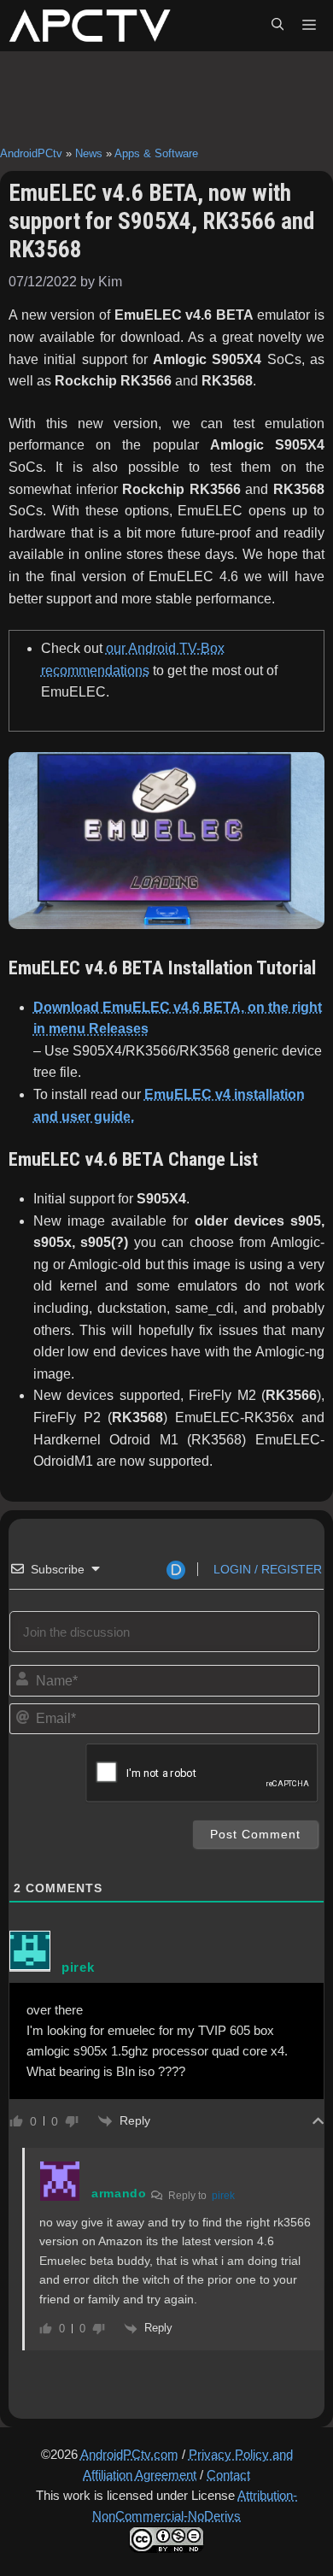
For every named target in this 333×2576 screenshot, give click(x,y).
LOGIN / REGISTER (266, 1569)
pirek (223, 2196)
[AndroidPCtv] (90, 26)
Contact (228, 2475)
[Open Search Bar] (277, 26)
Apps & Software (156, 153)
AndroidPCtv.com (129, 2454)
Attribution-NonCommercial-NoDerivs (195, 2505)
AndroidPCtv (31, 153)
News (89, 153)
